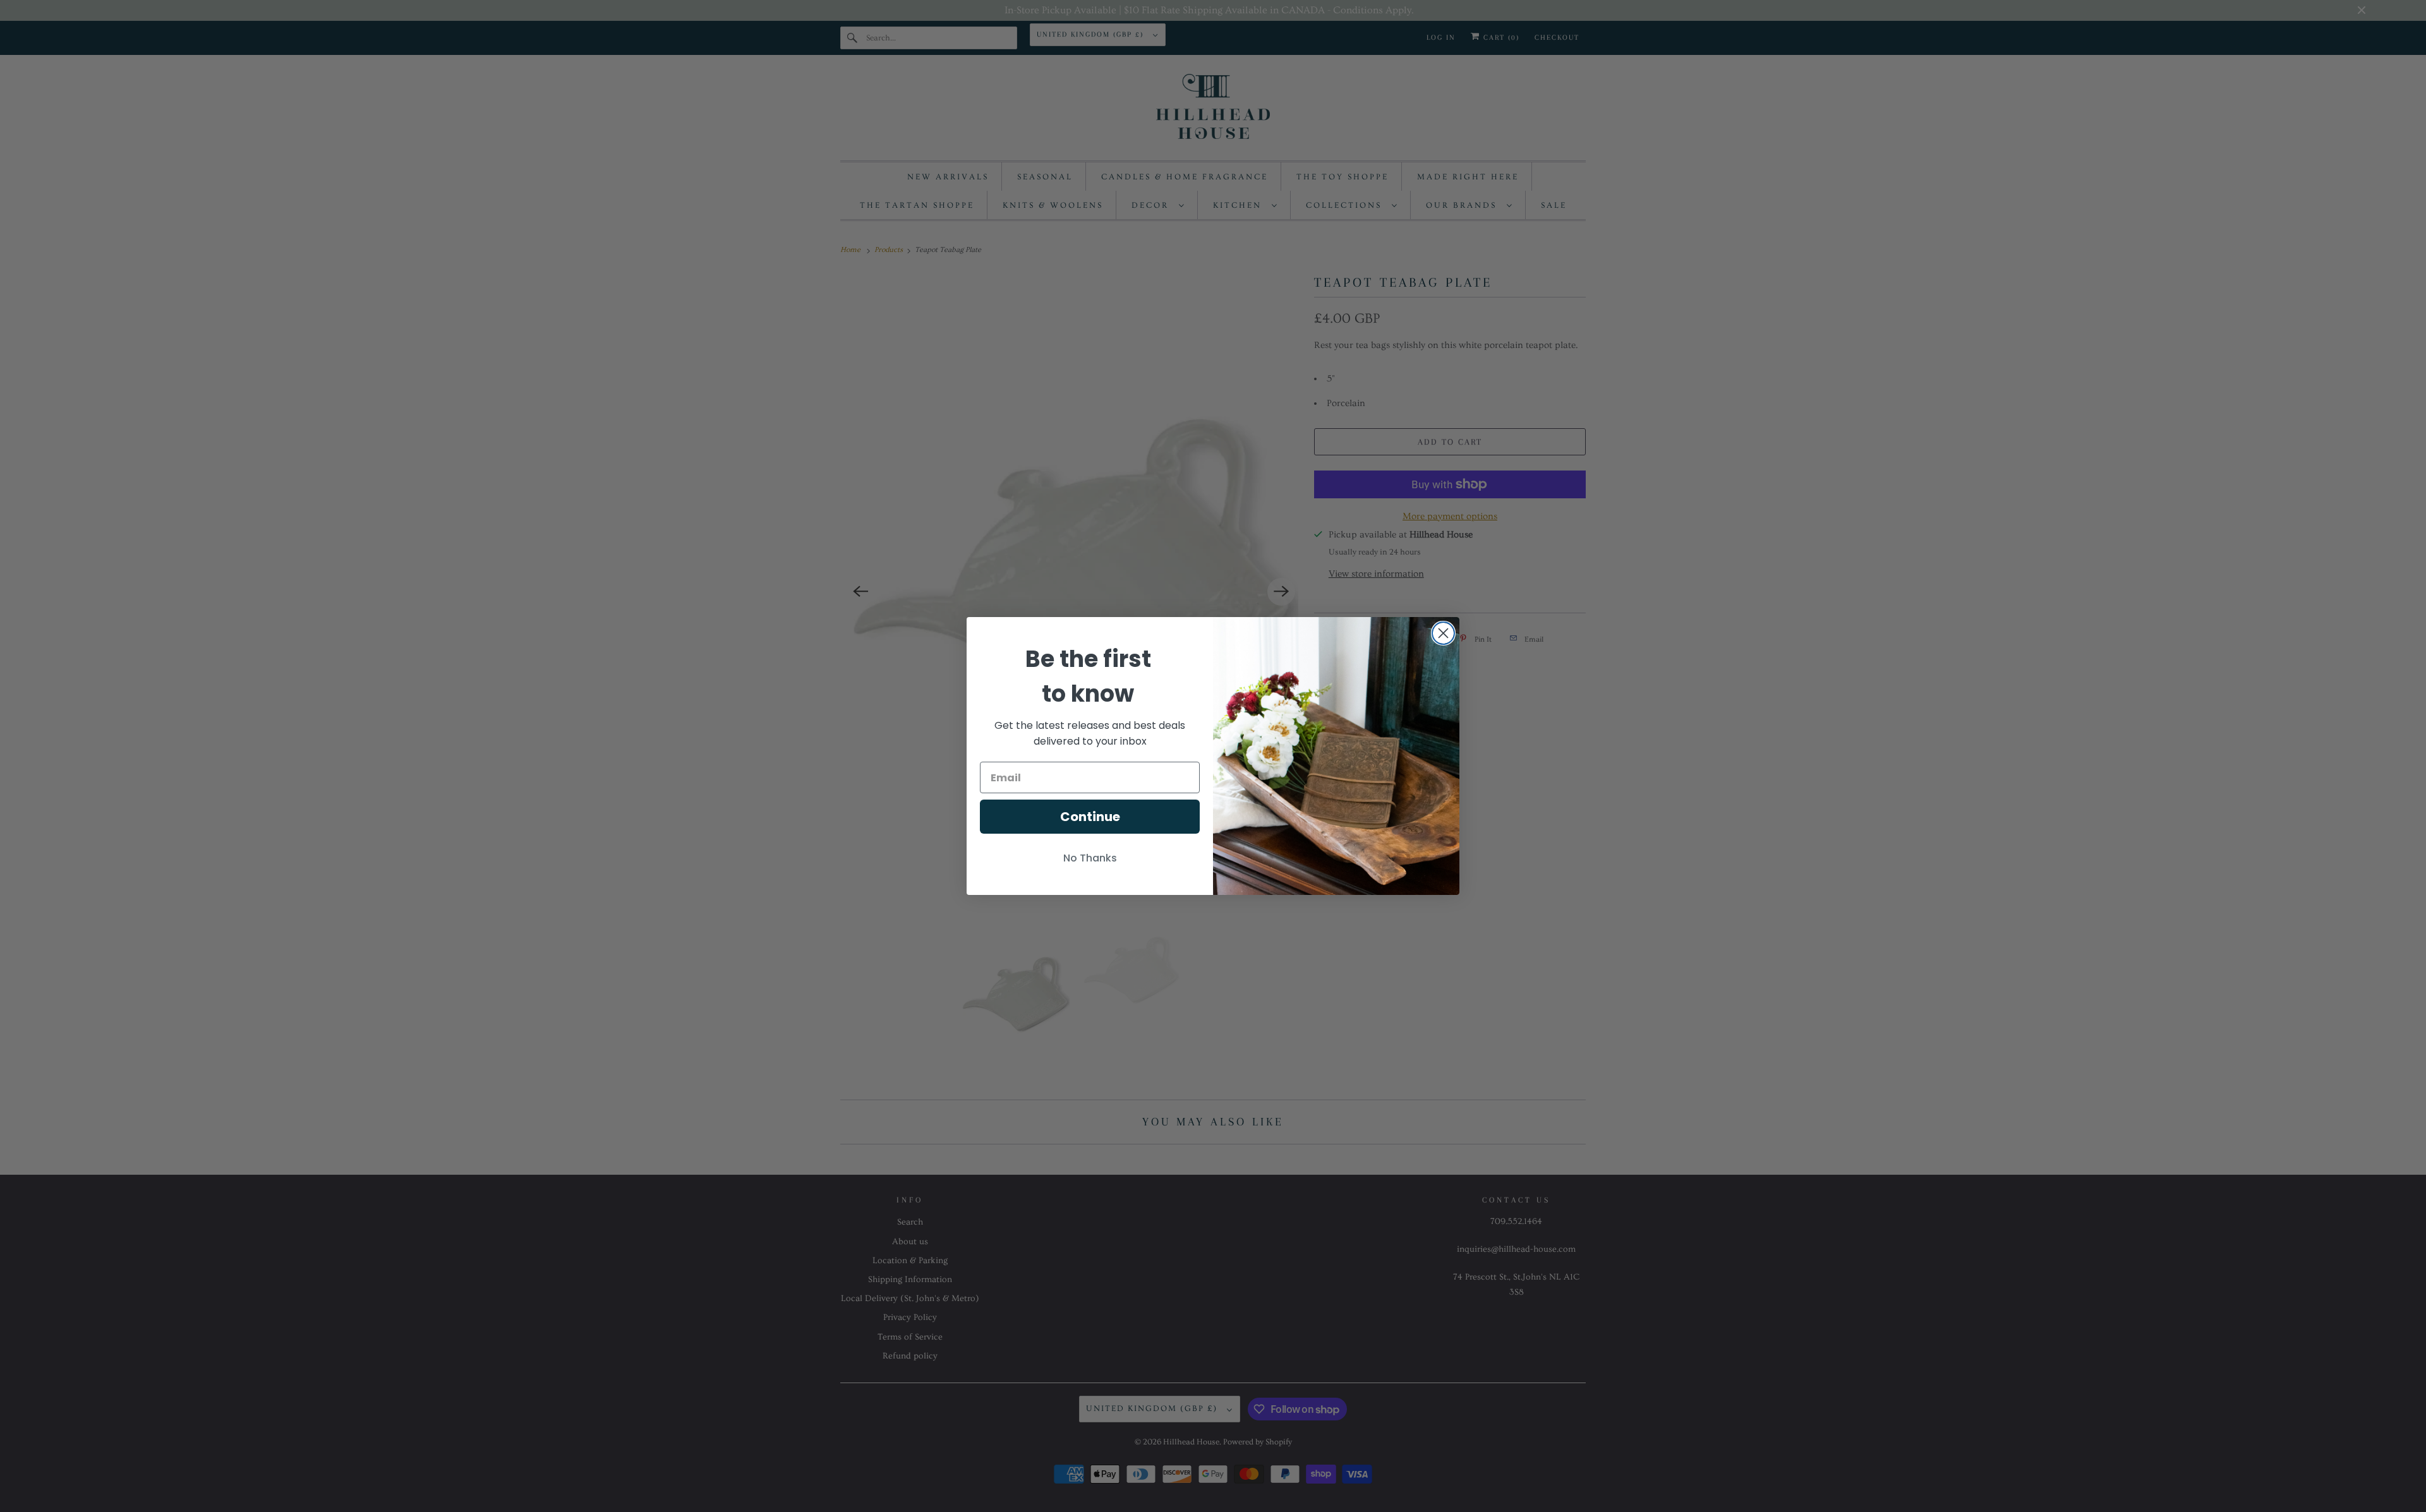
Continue (1090, 817)
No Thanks (1090, 858)
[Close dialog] (1443, 633)
